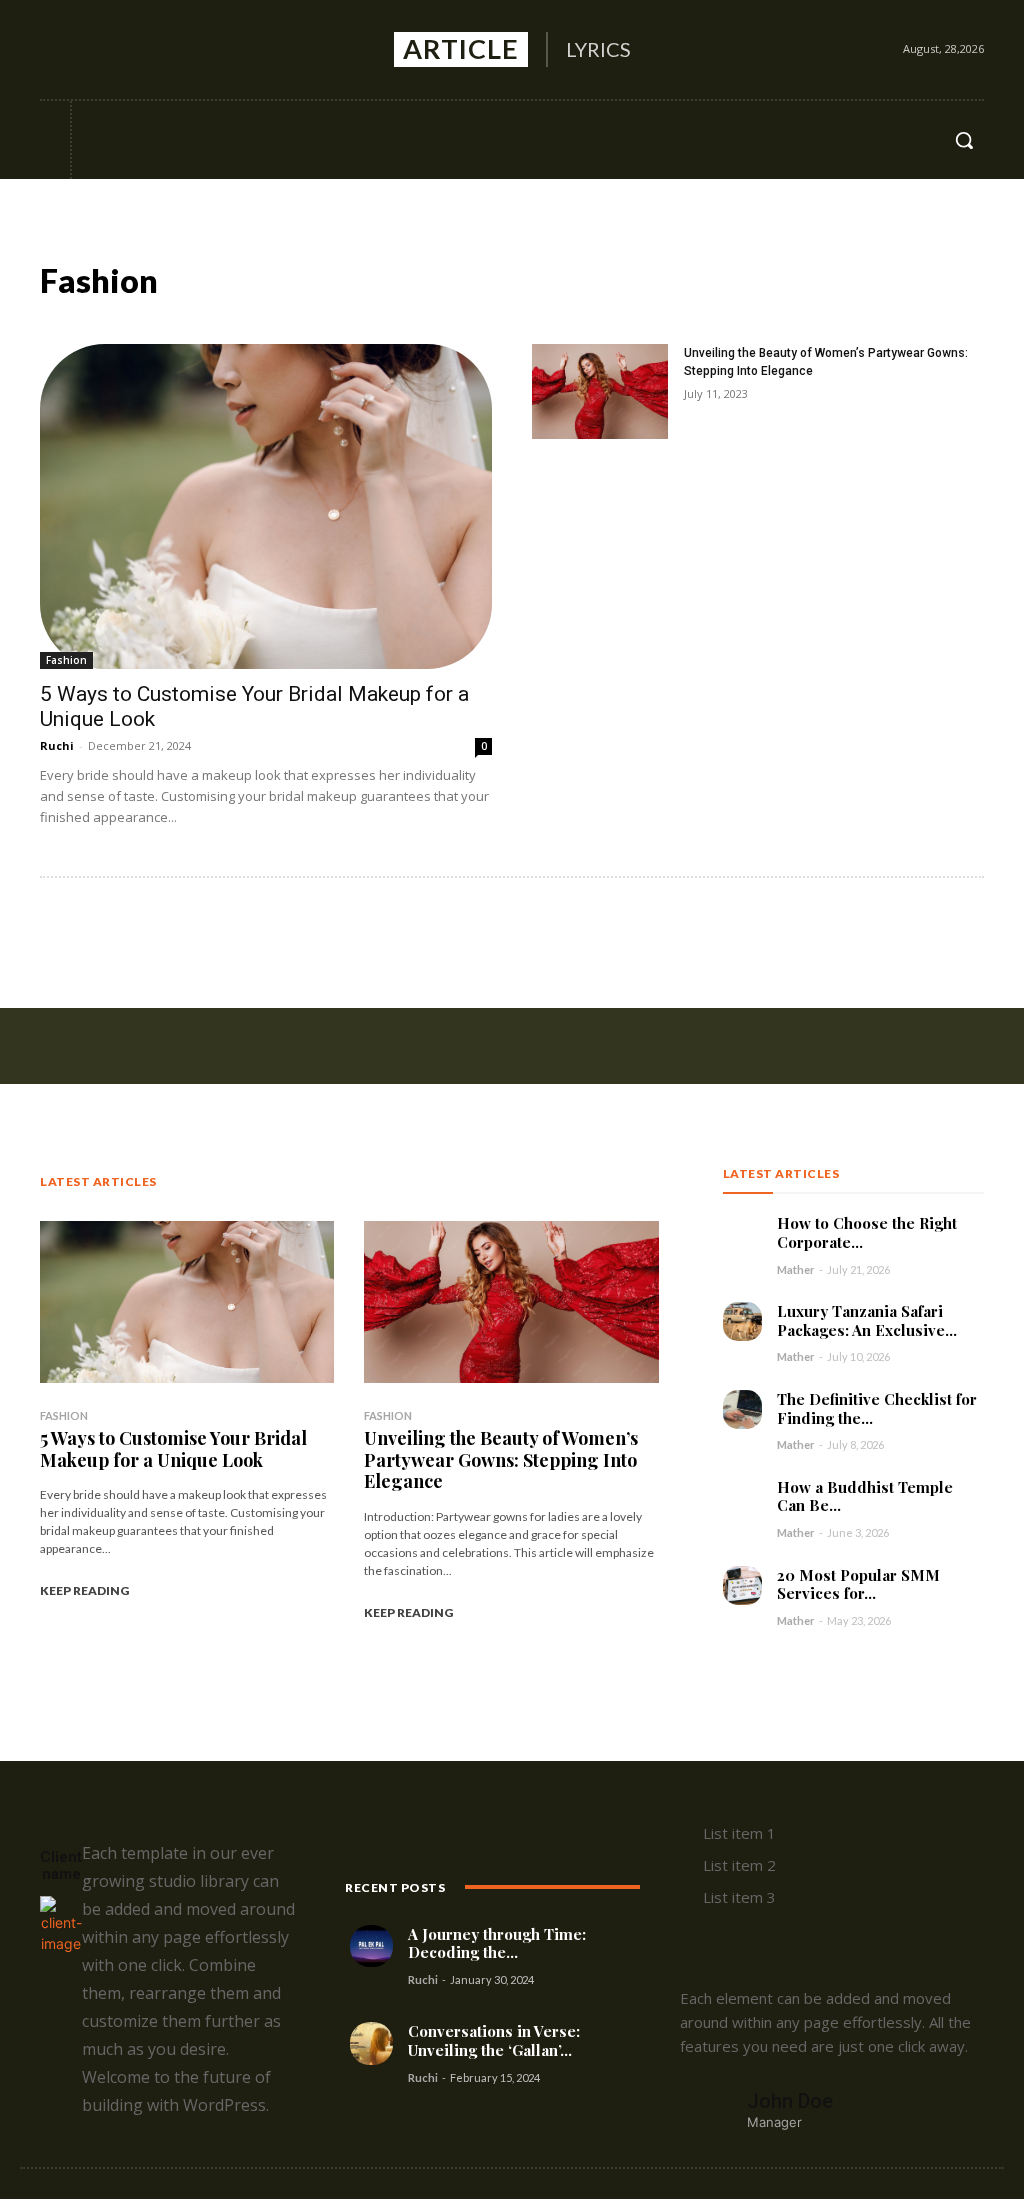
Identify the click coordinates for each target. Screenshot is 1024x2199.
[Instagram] (93, 49)
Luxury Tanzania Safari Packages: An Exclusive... (867, 1320)
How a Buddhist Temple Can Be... (865, 1496)
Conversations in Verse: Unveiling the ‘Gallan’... (494, 2040)
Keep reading (84, 1590)
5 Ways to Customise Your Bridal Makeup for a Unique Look (173, 1449)
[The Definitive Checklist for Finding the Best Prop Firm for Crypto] (742, 1409)
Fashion (66, 660)
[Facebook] (54, 49)
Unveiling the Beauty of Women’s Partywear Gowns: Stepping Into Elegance (501, 1459)
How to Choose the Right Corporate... (867, 1232)
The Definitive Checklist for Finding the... (877, 1408)
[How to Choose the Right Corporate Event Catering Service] (742, 1233)
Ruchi (57, 745)
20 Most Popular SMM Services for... (858, 1584)
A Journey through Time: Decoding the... (497, 1943)
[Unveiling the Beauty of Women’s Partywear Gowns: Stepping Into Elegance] (600, 391)
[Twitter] (132, 49)
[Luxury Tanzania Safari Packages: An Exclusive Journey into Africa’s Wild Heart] (742, 1321)
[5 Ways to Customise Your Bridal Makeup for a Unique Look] (266, 506)
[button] (964, 140)
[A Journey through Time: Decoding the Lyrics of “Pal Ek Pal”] (371, 1946)
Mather (796, 1269)
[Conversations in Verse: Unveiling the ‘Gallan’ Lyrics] (371, 2043)
